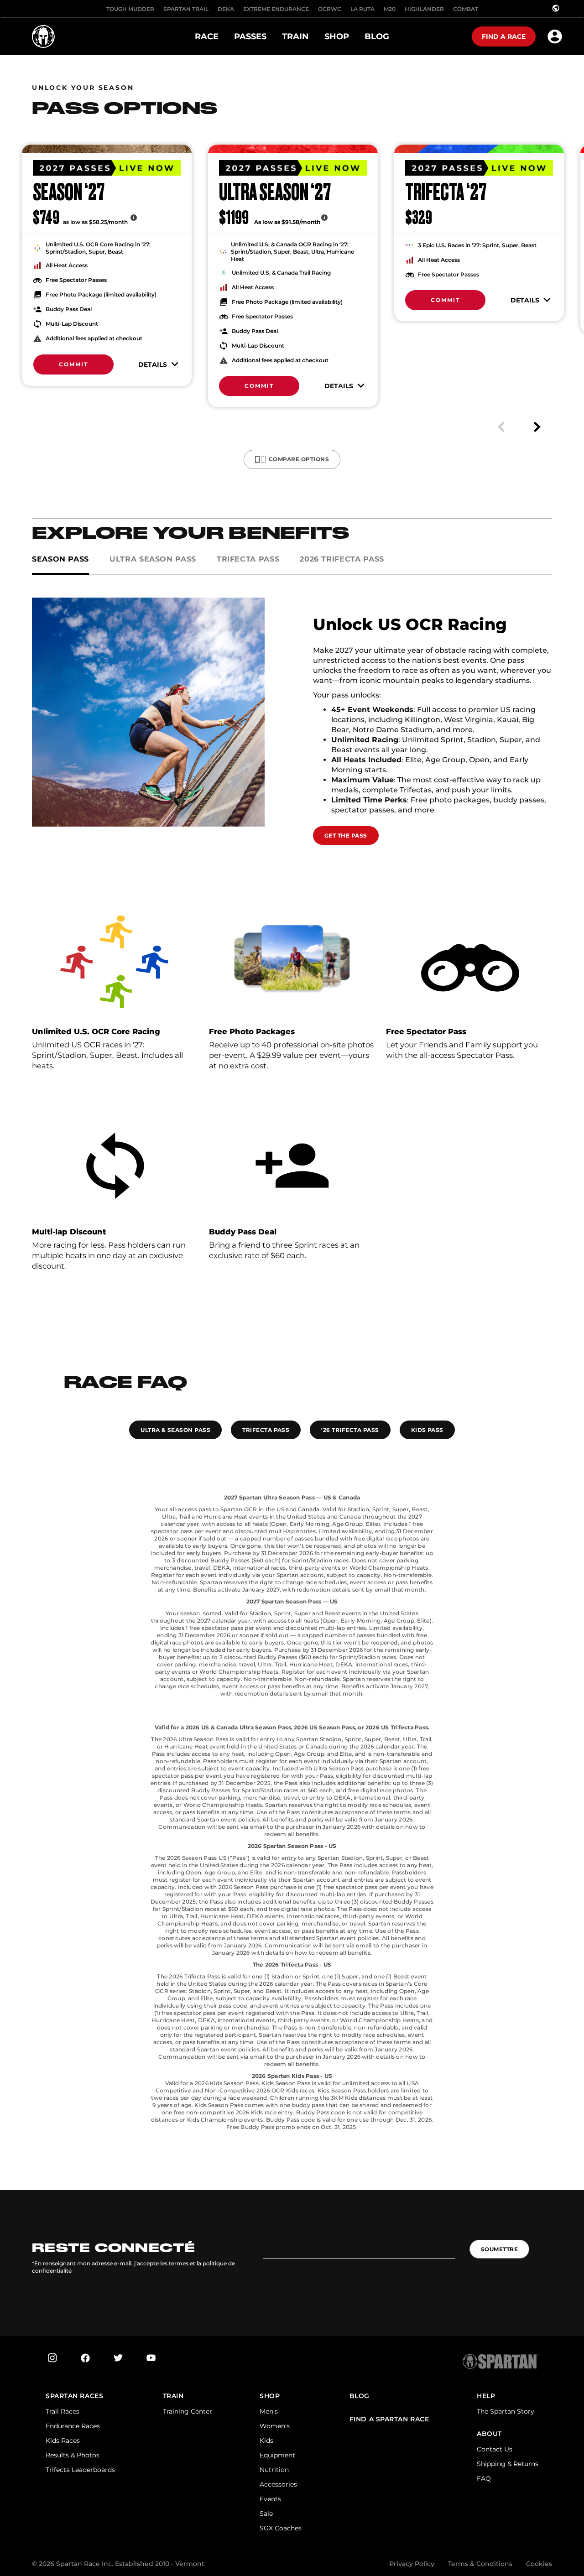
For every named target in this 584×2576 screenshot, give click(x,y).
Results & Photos (73, 2455)
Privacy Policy (412, 2564)
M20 (390, 9)
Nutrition (274, 2470)
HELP (486, 2396)
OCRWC (330, 9)
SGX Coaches (281, 2528)
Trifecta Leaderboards (80, 2470)
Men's (269, 2411)
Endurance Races (73, 2426)
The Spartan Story (506, 2411)
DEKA (226, 9)
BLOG (360, 2396)
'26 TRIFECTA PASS (350, 1430)
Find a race (504, 36)
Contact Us (495, 2449)
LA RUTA (362, 9)
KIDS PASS (427, 1430)
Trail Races (63, 2411)
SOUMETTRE (499, 2249)
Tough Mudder (130, 9)
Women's (275, 2426)
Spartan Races (74, 2396)
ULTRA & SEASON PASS (175, 1430)
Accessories (278, 2484)
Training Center (188, 2411)
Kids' (267, 2441)
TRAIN (173, 2396)
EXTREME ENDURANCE (276, 9)
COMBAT (466, 9)
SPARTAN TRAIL (186, 9)
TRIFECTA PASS (266, 1430)
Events (270, 2499)
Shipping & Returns (508, 2464)
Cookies (539, 2564)
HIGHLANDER (424, 9)
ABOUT (489, 2434)
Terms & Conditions (480, 2564)
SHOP (270, 2396)
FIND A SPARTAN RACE (389, 2419)
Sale (266, 2514)
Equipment (277, 2455)
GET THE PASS (346, 835)
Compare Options (299, 459)
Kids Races (63, 2441)
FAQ (484, 2478)
